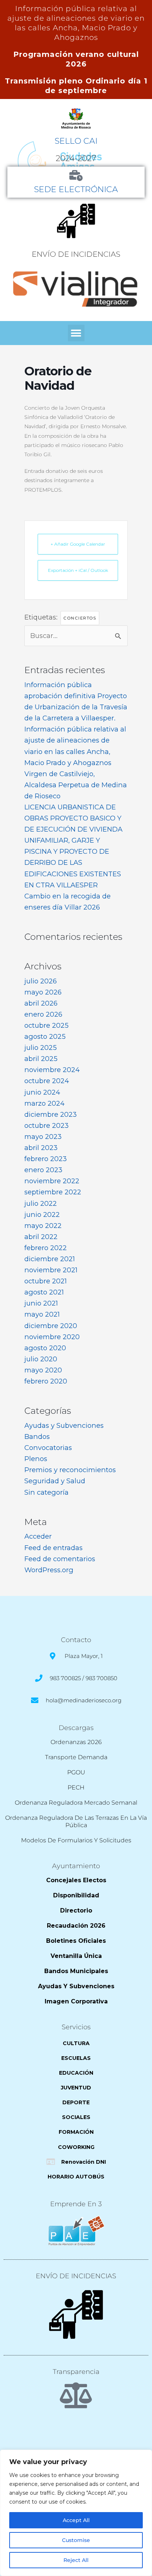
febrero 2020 (46, 1381)
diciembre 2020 (51, 1326)
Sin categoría (46, 1492)
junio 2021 (41, 1303)
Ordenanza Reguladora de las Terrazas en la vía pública (76, 1821)
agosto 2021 (44, 1292)
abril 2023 (41, 1148)
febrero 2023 (46, 1159)
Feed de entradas (53, 1548)
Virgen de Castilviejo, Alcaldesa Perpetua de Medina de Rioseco (76, 785)
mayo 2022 (43, 1226)
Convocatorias (48, 1448)
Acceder (38, 1536)
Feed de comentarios (60, 1559)
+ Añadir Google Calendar (78, 544)
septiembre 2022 (53, 1192)
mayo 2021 (42, 1314)
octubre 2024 (47, 1081)
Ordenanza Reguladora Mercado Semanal (76, 1803)
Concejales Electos (76, 1880)
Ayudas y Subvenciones (64, 1425)
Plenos (36, 1459)
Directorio (76, 1910)
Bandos (37, 1437)
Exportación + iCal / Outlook (78, 570)
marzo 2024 (44, 1103)
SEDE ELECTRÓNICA (76, 189)
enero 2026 (43, 1014)
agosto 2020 (45, 1348)
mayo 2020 (43, 1370)
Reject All (76, 2560)
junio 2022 (42, 1214)
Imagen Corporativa (76, 2001)
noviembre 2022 (52, 1181)
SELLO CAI (76, 141)
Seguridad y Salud (55, 1481)
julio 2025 (41, 1048)
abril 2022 (41, 1237)
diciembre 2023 (51, 1114)
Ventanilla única (76, 1956)
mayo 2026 (43, 992)
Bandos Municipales (76, 1971)
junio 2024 (42, 1092)
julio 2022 (41, 1203)
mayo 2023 (43, 1137)
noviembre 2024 (52, 1070)
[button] (76, 333)
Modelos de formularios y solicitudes (76, 1840)
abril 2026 (41, 1003)
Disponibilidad (76, 1895)
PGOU (76, 1772)
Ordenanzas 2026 (76, 1742)
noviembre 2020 (52, 1337)
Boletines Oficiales (76, 1941)
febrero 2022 (46, 1248)
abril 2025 (41, 1059)
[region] (76, 2513)
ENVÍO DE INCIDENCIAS (76, 254)
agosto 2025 (45, 1036)
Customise (76, 2540)
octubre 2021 (46, 1281)
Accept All (76, 2520)
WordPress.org (49, 1570)
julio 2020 (41, 1359)
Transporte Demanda (76, 1757)
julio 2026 (41, 981)
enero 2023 (43, 1170)
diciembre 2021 (50, 1259)
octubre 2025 (46, 1025)
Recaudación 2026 (76, 1926)
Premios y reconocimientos (70, 1470)
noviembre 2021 (51, 1270)
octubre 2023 (46, 1125)
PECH (76, 1787)
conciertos (80, 618)
